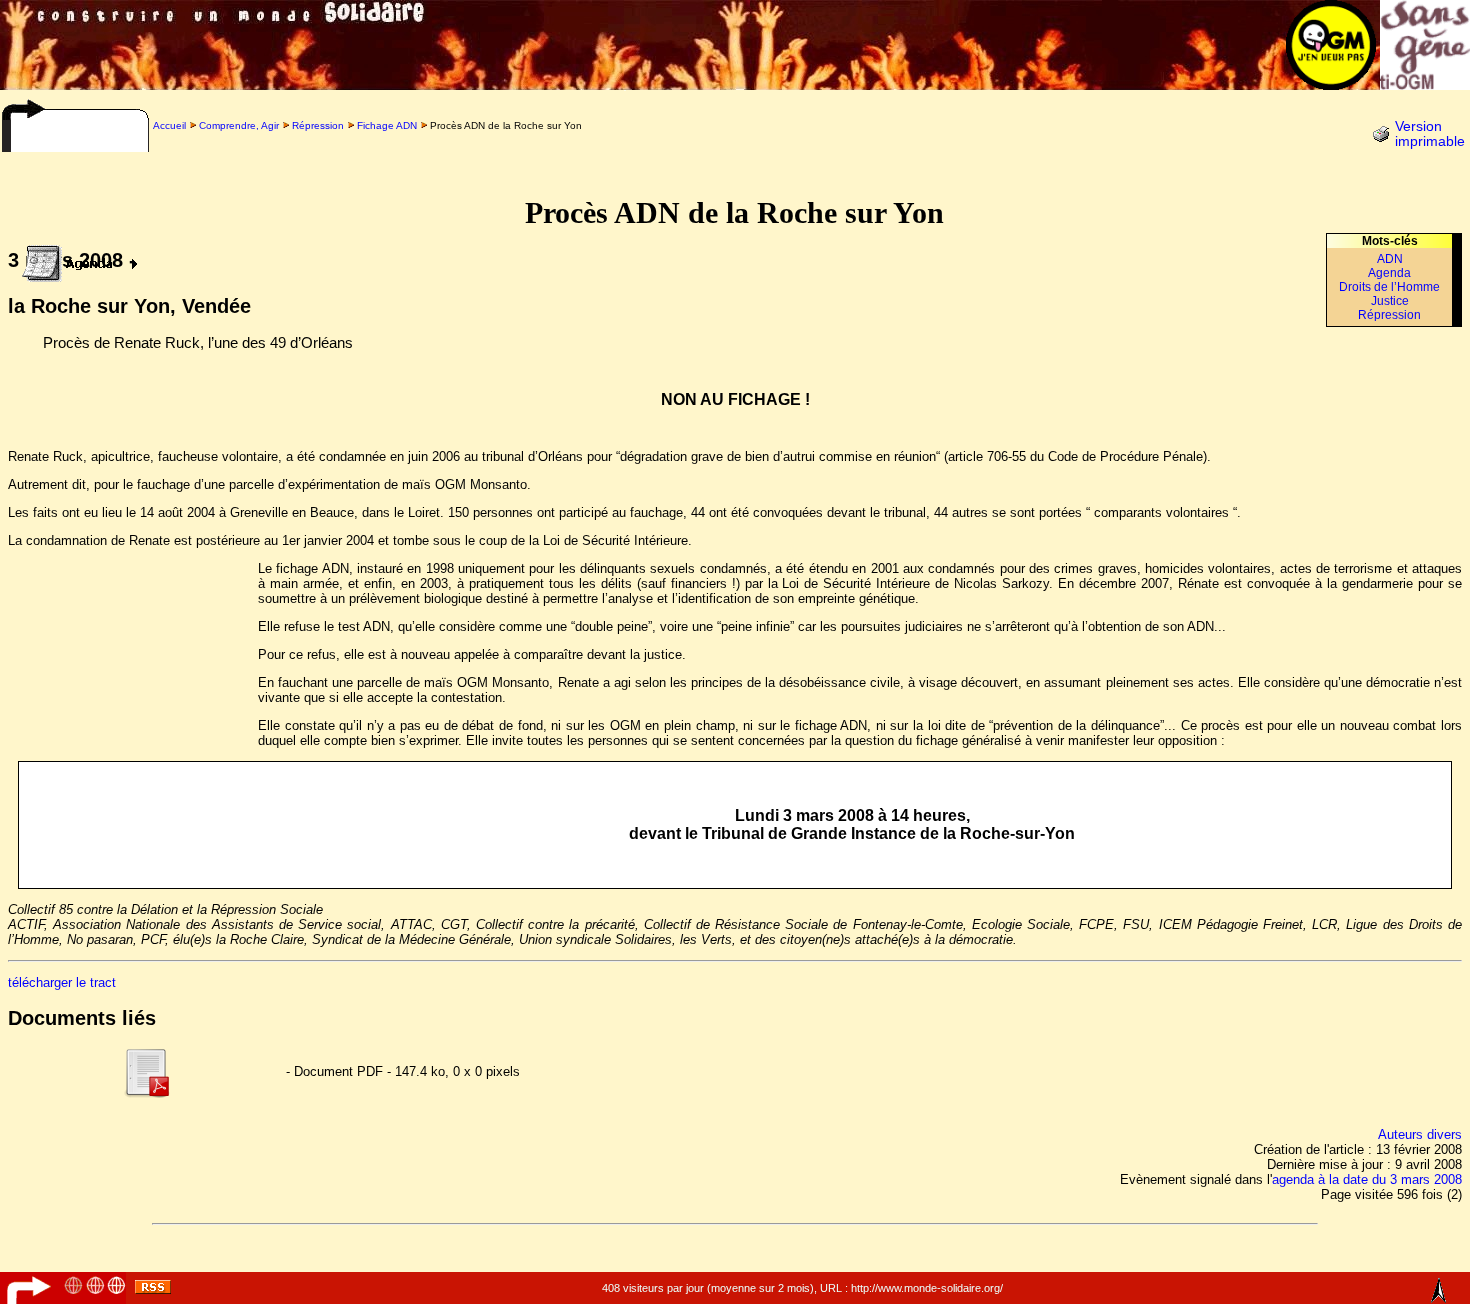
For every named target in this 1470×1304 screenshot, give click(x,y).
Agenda (1389, 273)
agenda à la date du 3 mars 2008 (1367, 1179)
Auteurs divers (1420, 1134)
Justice (1390, 301)
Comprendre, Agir (239, 125)
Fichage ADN (387, 125)
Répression (318, 125)
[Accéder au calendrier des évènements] (74, 258)
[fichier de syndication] (153, 1290)
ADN (1390, 259)
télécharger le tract (62, 982)
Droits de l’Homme (1389, 287)
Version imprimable (1430, 134)
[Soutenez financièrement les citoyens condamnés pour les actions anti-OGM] (1425, 84)
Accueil (169, 125)
